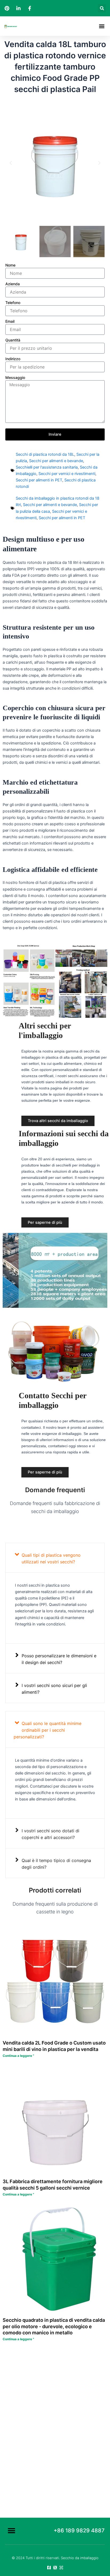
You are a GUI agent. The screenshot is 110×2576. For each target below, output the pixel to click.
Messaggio (15, 377)
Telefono (13, 303)
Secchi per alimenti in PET (39, 480)
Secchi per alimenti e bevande (56, 461)
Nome (10, 265)
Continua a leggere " (18, 2056)
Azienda (13, 284)
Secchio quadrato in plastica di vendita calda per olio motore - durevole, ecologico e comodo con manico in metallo (54, 2326)
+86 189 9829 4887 (79, 2531)
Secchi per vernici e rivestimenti (67, 474)
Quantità (13, 340)
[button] (102, 8)
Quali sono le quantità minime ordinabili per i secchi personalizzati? (48, 1730)
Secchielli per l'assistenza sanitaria (47, 467)
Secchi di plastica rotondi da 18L (45, 454)
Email (10, 321)
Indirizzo (13, 359)
